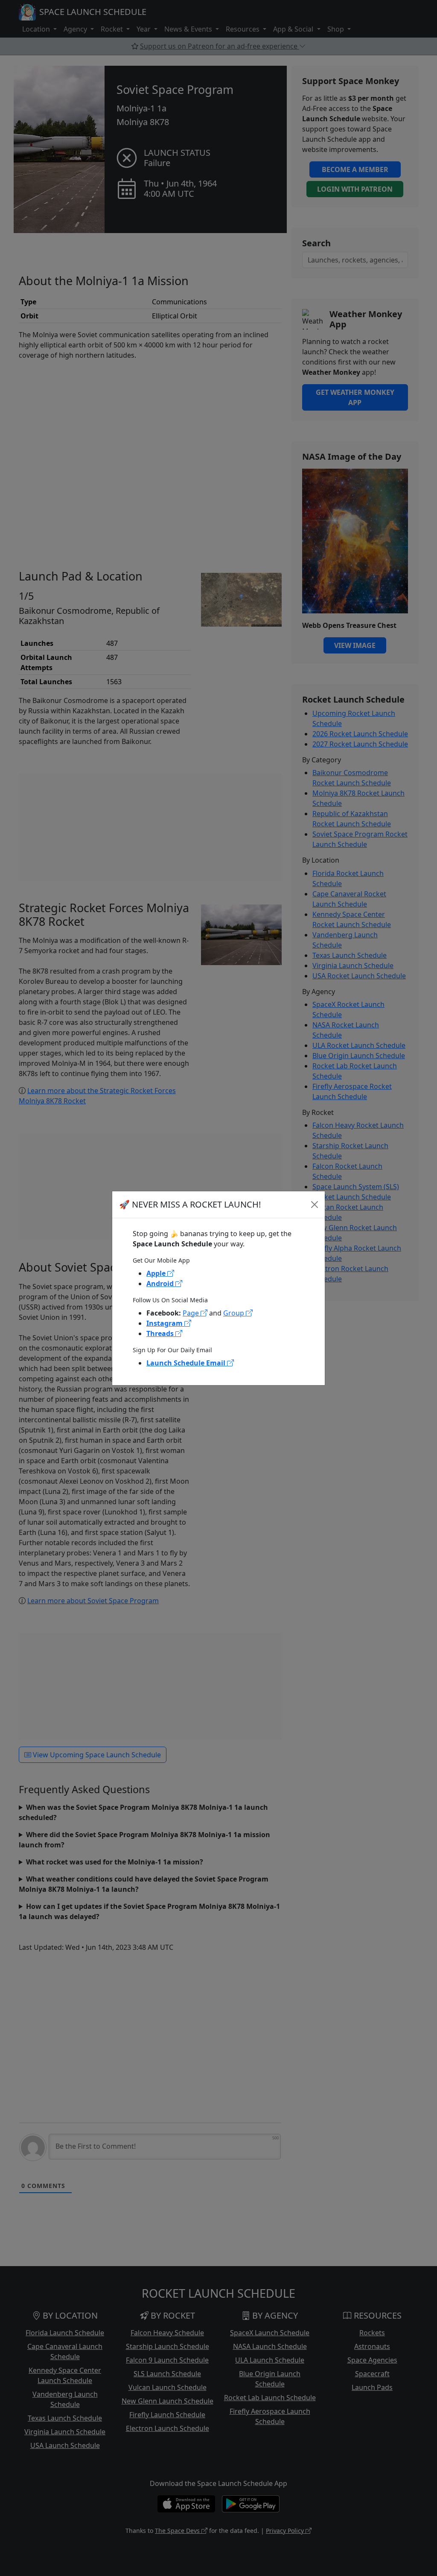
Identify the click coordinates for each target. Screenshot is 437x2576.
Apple (157, 1273)
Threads (161, 1333)
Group (235, 1313)
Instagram (165, 1323)
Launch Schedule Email (187, 1363)
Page (192, 1313)
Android (161, 1284)
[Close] (315, 1205)
